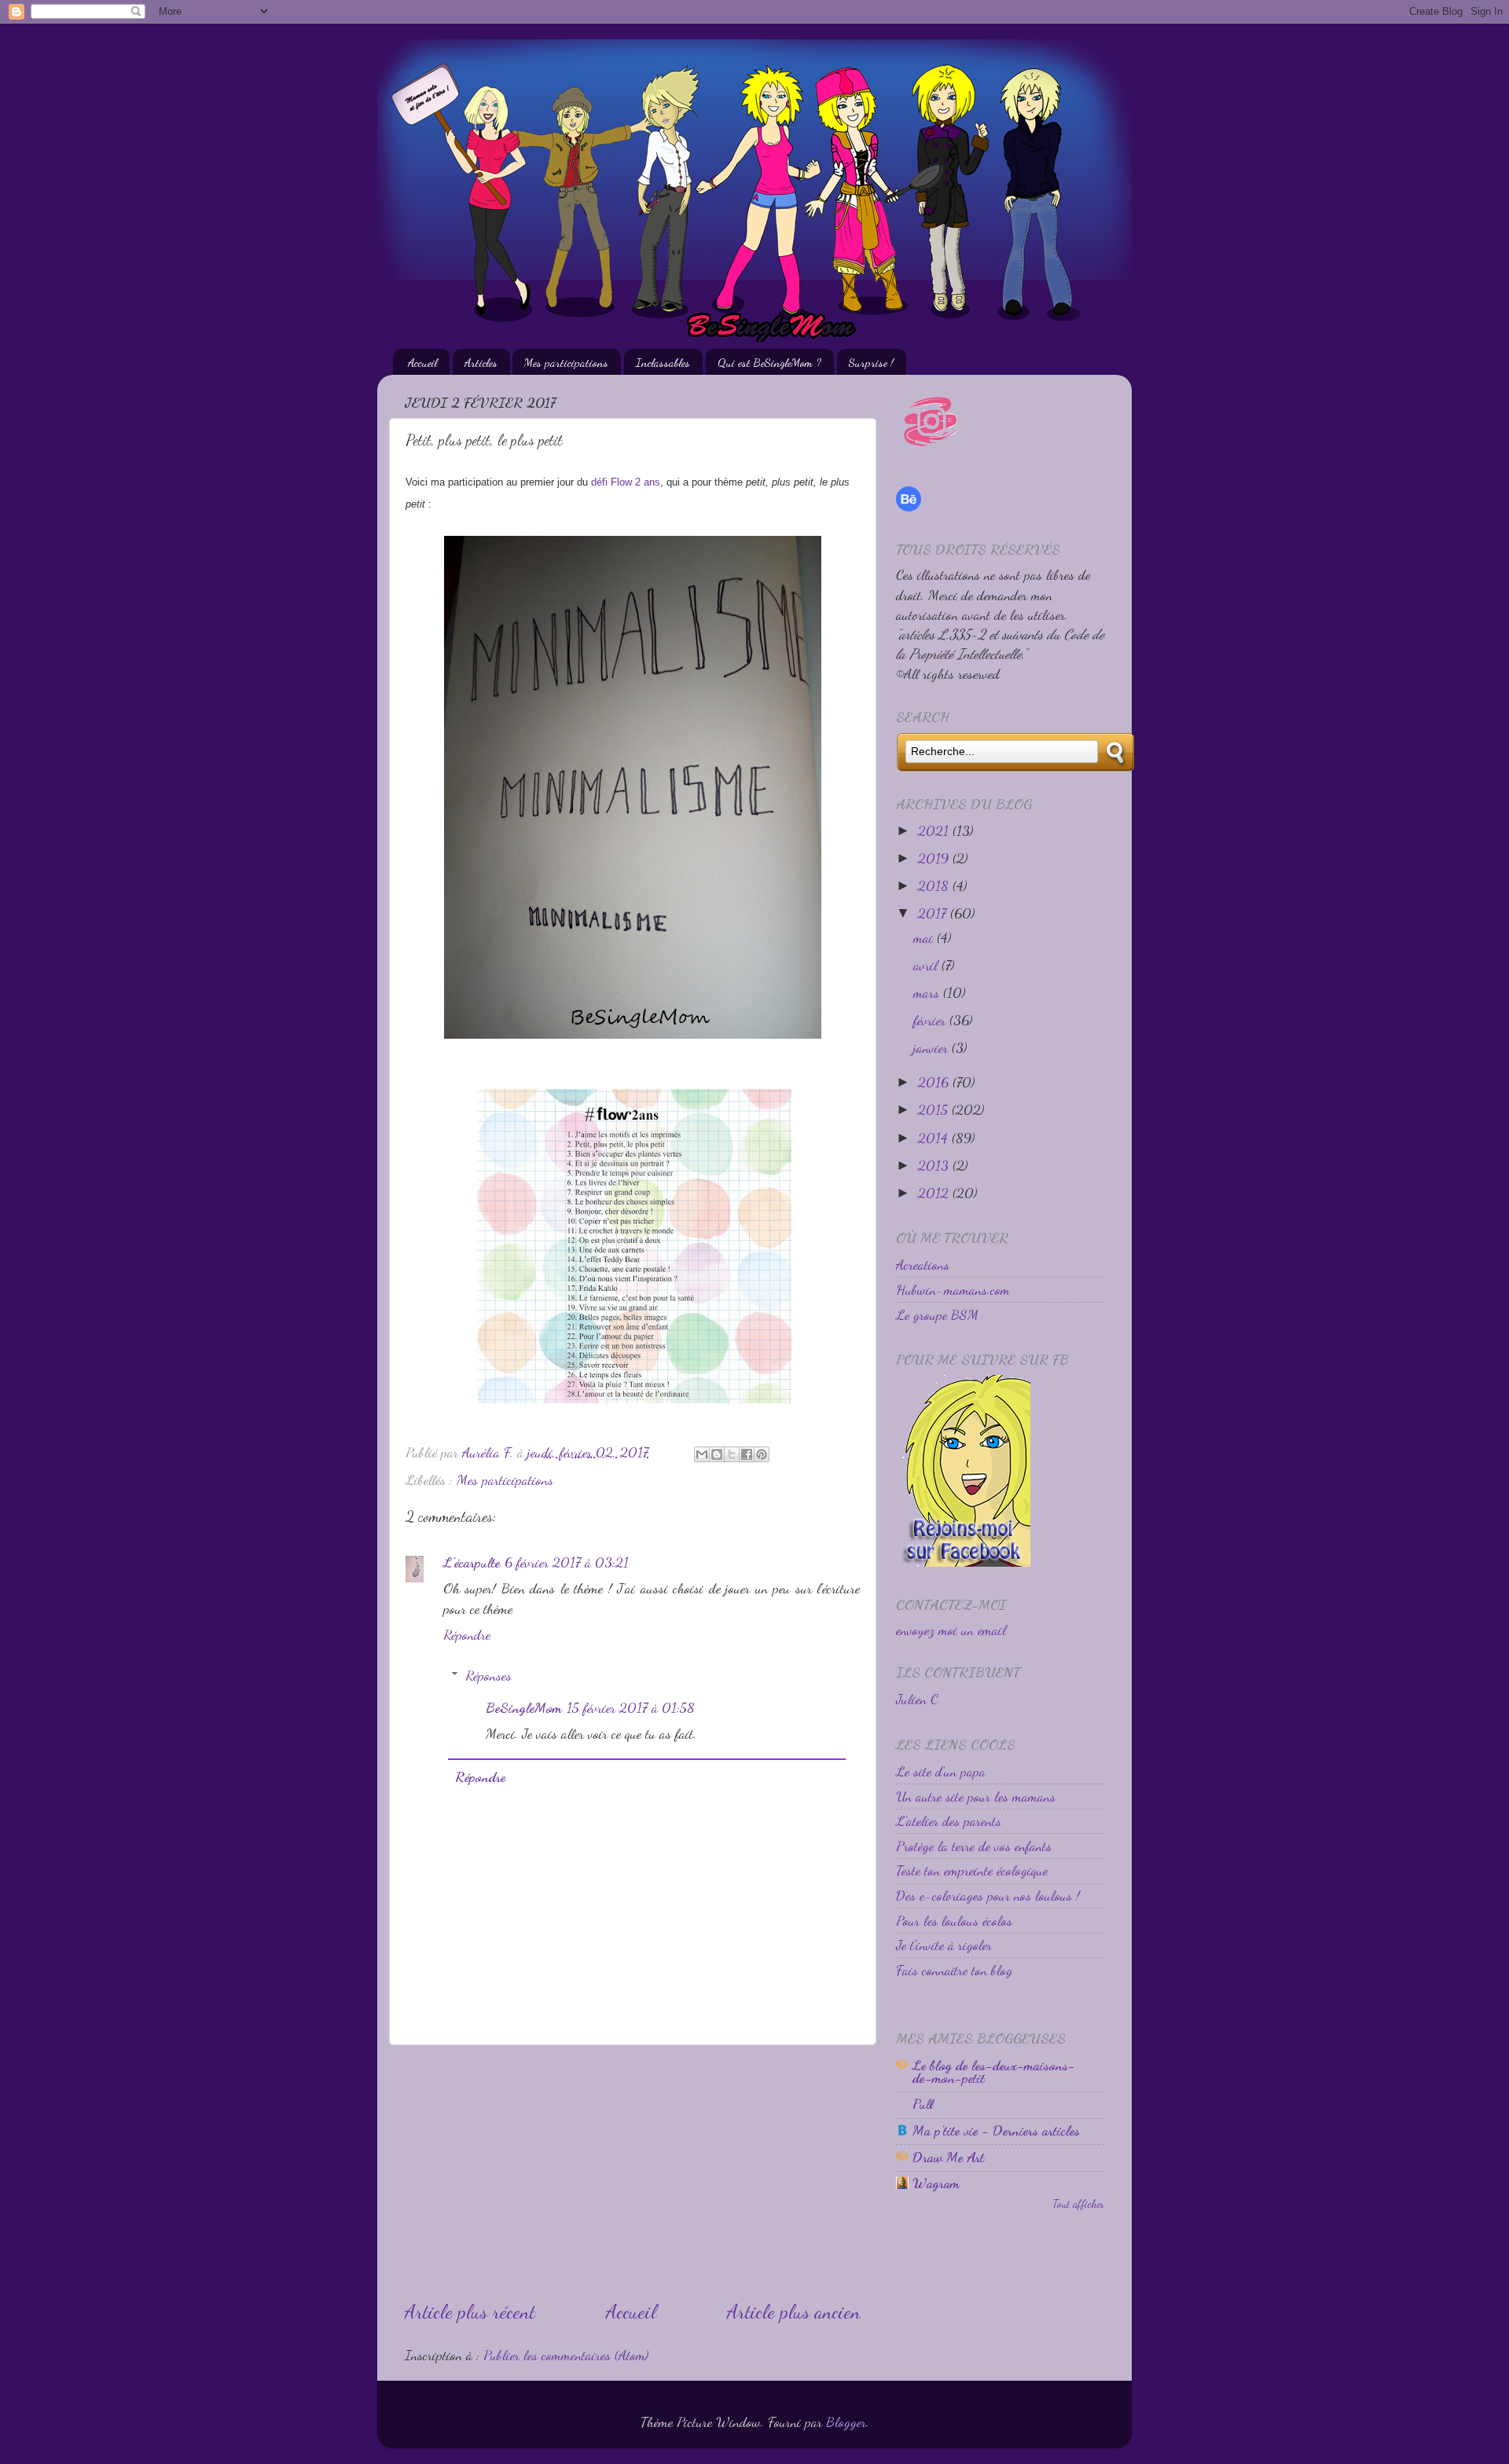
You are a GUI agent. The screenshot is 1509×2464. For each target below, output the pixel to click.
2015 (935, 1109)
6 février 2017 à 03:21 (567, 1562)
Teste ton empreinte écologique (972, 1870)
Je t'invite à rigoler (944, 1945)
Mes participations (566, 362)
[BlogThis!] (717, 1454)
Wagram (936, 2183)
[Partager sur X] (732, 1454)
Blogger (846, 2422)
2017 (934, 913)
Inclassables (663, 362)
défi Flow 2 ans (626, 482)
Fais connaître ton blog (954, 1970)
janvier (933, 1047)
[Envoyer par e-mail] (702, 1454)
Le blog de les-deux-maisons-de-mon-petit (994, 2071)
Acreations (923, 1264)
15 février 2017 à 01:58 (631, 1707)
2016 (935, 1082)
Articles (481, 362)
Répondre (467, 1634)
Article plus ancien (794, 2312)
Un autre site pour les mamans (976, 1796)
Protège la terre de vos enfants (974, 1846)
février (931, 1020)
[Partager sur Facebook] (747, 1454)
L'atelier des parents (949, 1820)
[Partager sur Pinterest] (762, 1454)
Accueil (422, 362)
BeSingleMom (524, 1707)
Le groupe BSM (937, 1314)
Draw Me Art (948, 2157)
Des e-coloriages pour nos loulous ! (988, 1895)
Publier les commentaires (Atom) (566, 2355)
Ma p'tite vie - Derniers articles (996, 2130)
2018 (935, 885)
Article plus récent (470, 2312)
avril (927, 965)
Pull (923, 2103)
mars (928, 992)
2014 (935, 1138)
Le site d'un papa (941, 1771)
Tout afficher (1078, 2204)
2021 (935, 830)
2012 (935, 1193)
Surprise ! (871, 362)
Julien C (917, 1699)
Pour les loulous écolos (954, 1920)
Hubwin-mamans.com (953, 1289)
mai (925, 937)
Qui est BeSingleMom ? (769, 362)
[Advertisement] (633, 2172)
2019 (935, 858)
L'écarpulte (472, 1562)
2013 (935, 1165)
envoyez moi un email (951, 1630)
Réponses (488, 1675)
